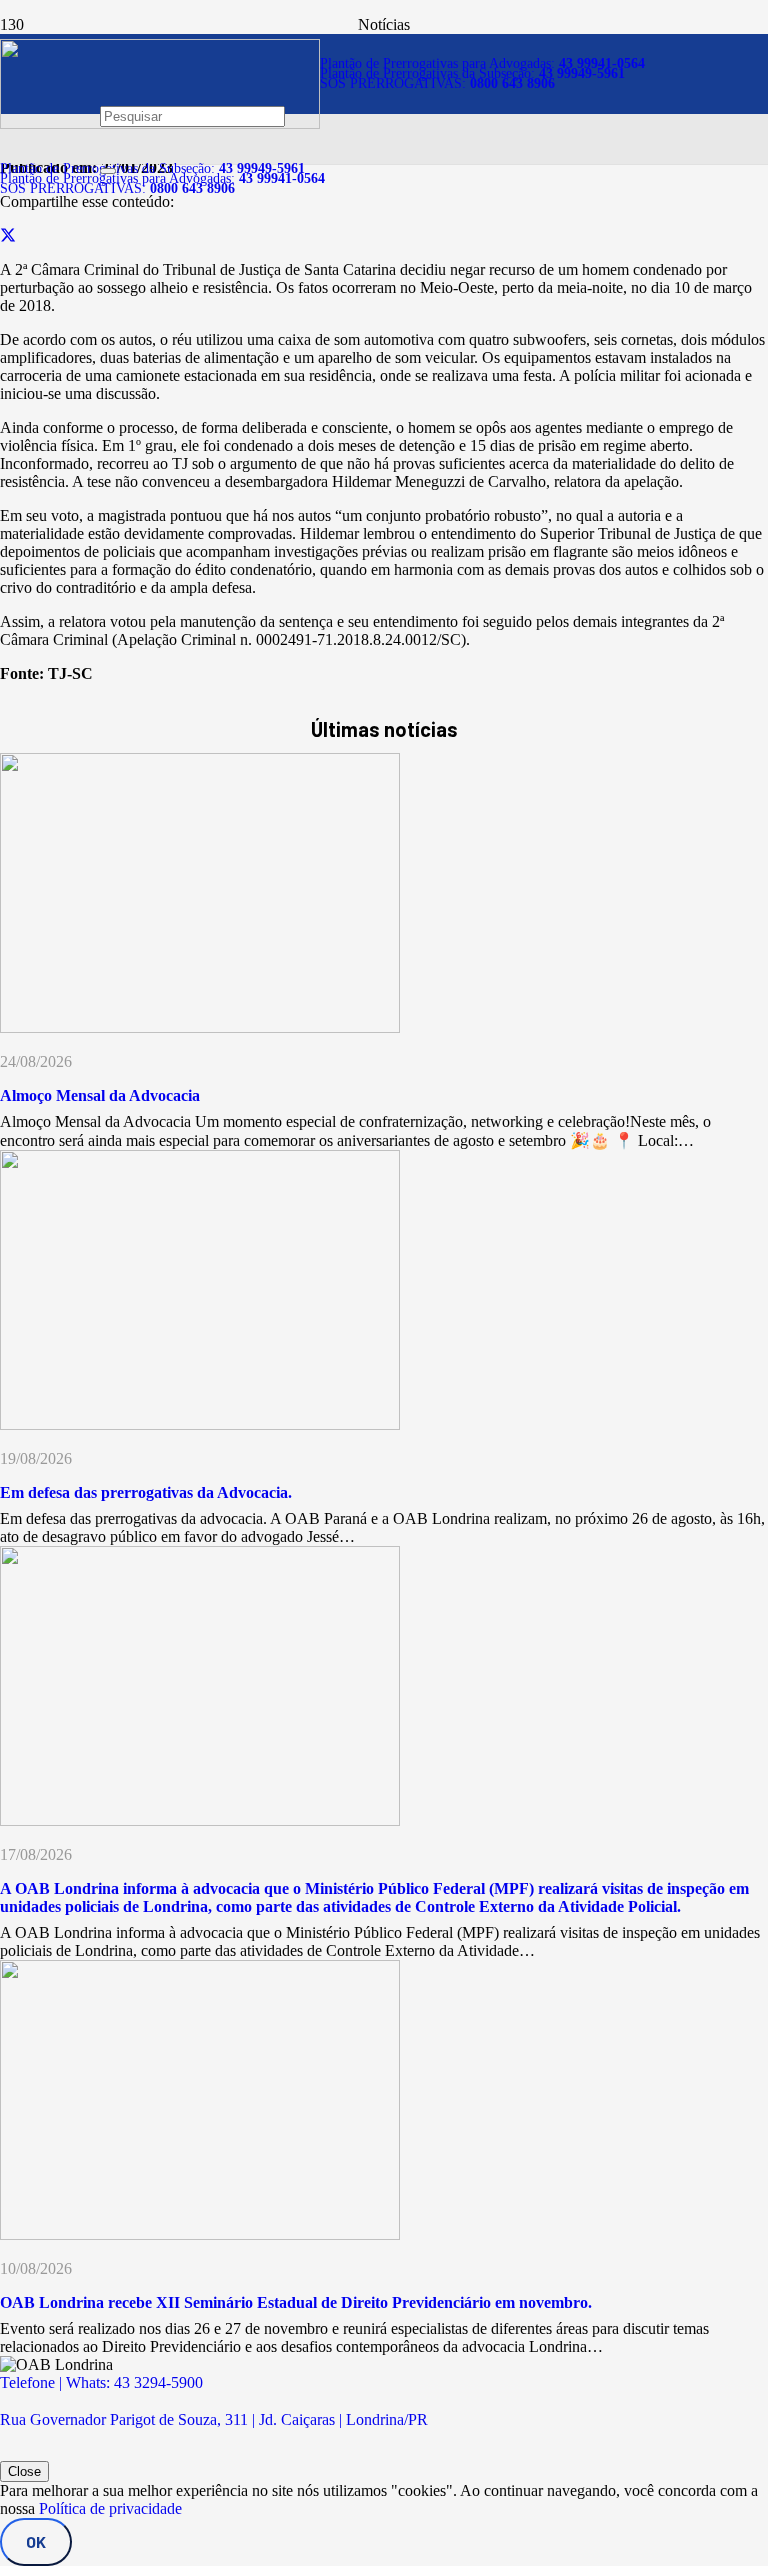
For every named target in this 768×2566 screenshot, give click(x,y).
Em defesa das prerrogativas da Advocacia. (146, 1492)
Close (24, 2471)
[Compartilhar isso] (8, 235)
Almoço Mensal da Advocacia (100, 1095)
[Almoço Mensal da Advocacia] (200, 1027)
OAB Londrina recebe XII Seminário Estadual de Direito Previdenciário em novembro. (296, 2302)
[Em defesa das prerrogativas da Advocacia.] (200, 1424)
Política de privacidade (110, 2508)
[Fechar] (108, 171)
